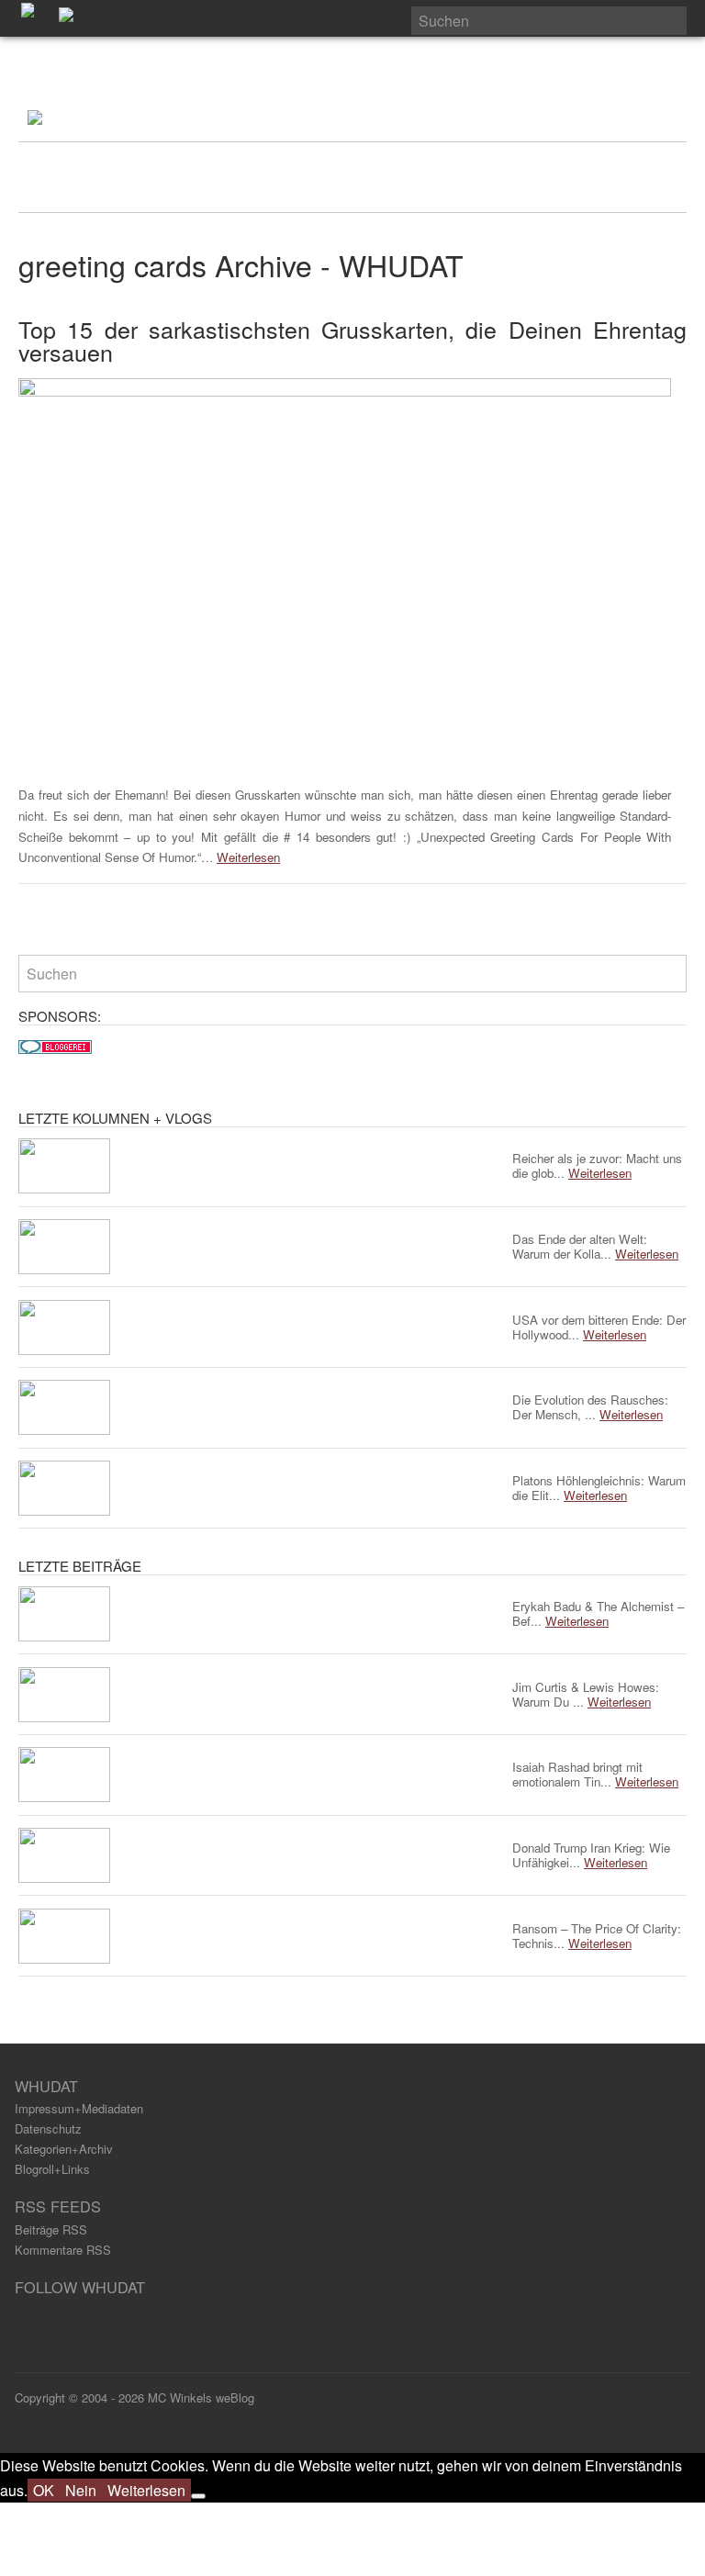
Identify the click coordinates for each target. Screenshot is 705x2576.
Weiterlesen (248, 857)
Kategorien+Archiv (64, 2149)
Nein (81, 2490)
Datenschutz (48, 2128)
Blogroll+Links (52, 2169)
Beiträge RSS (51, 2229)
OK (44, 2490)
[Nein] (198, 2496)
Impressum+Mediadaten (79, 2108)
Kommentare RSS (63, 2250)
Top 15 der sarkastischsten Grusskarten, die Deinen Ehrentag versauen (352, 340)
